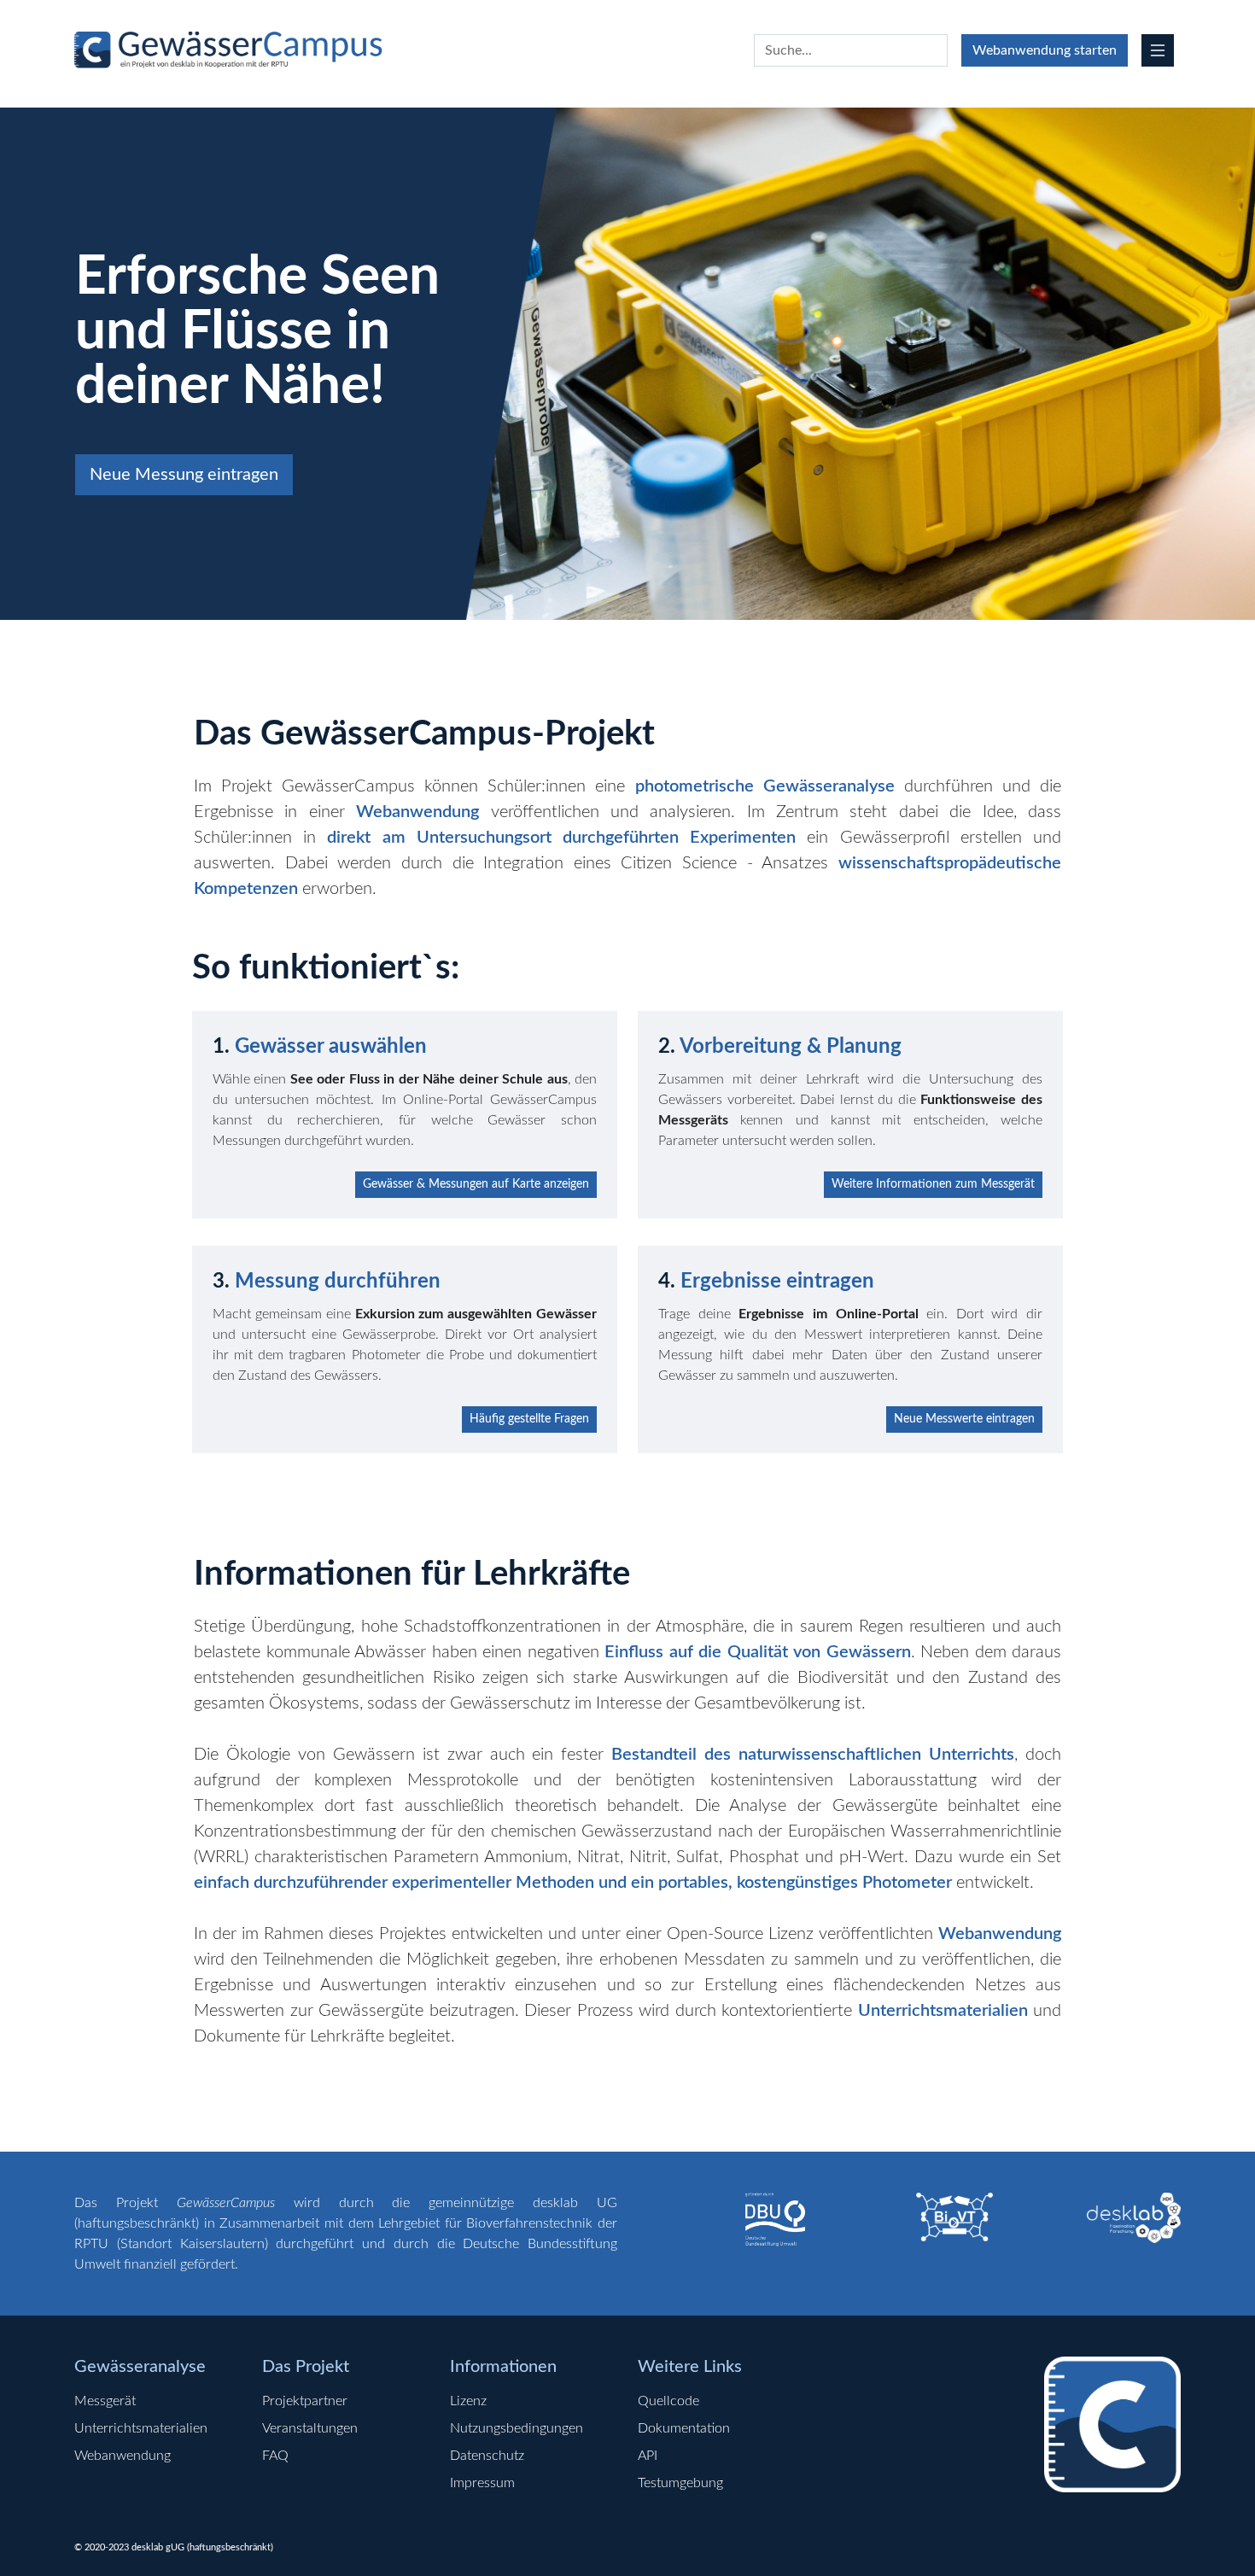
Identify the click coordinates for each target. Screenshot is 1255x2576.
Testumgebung (680, 2483)
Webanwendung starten (1045, 50)
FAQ (275, 2456)
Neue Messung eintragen (184, 475)
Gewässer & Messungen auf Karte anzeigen (476, 1184)
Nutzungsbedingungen (517, 2428)
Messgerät (105, 2401)
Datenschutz (487, 2456)
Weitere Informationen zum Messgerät (933, 1184)
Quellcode (668, 2401)
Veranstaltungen (310, 2428)
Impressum (482, 2483)
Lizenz (468, 2401)
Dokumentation (684, 2428)
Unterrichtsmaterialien (141, 2428)
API (648, 2456)
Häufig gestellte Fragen (529, 1419)
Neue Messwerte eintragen (964, 1419)
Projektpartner (305, 2401)
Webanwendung (123, 2456)
